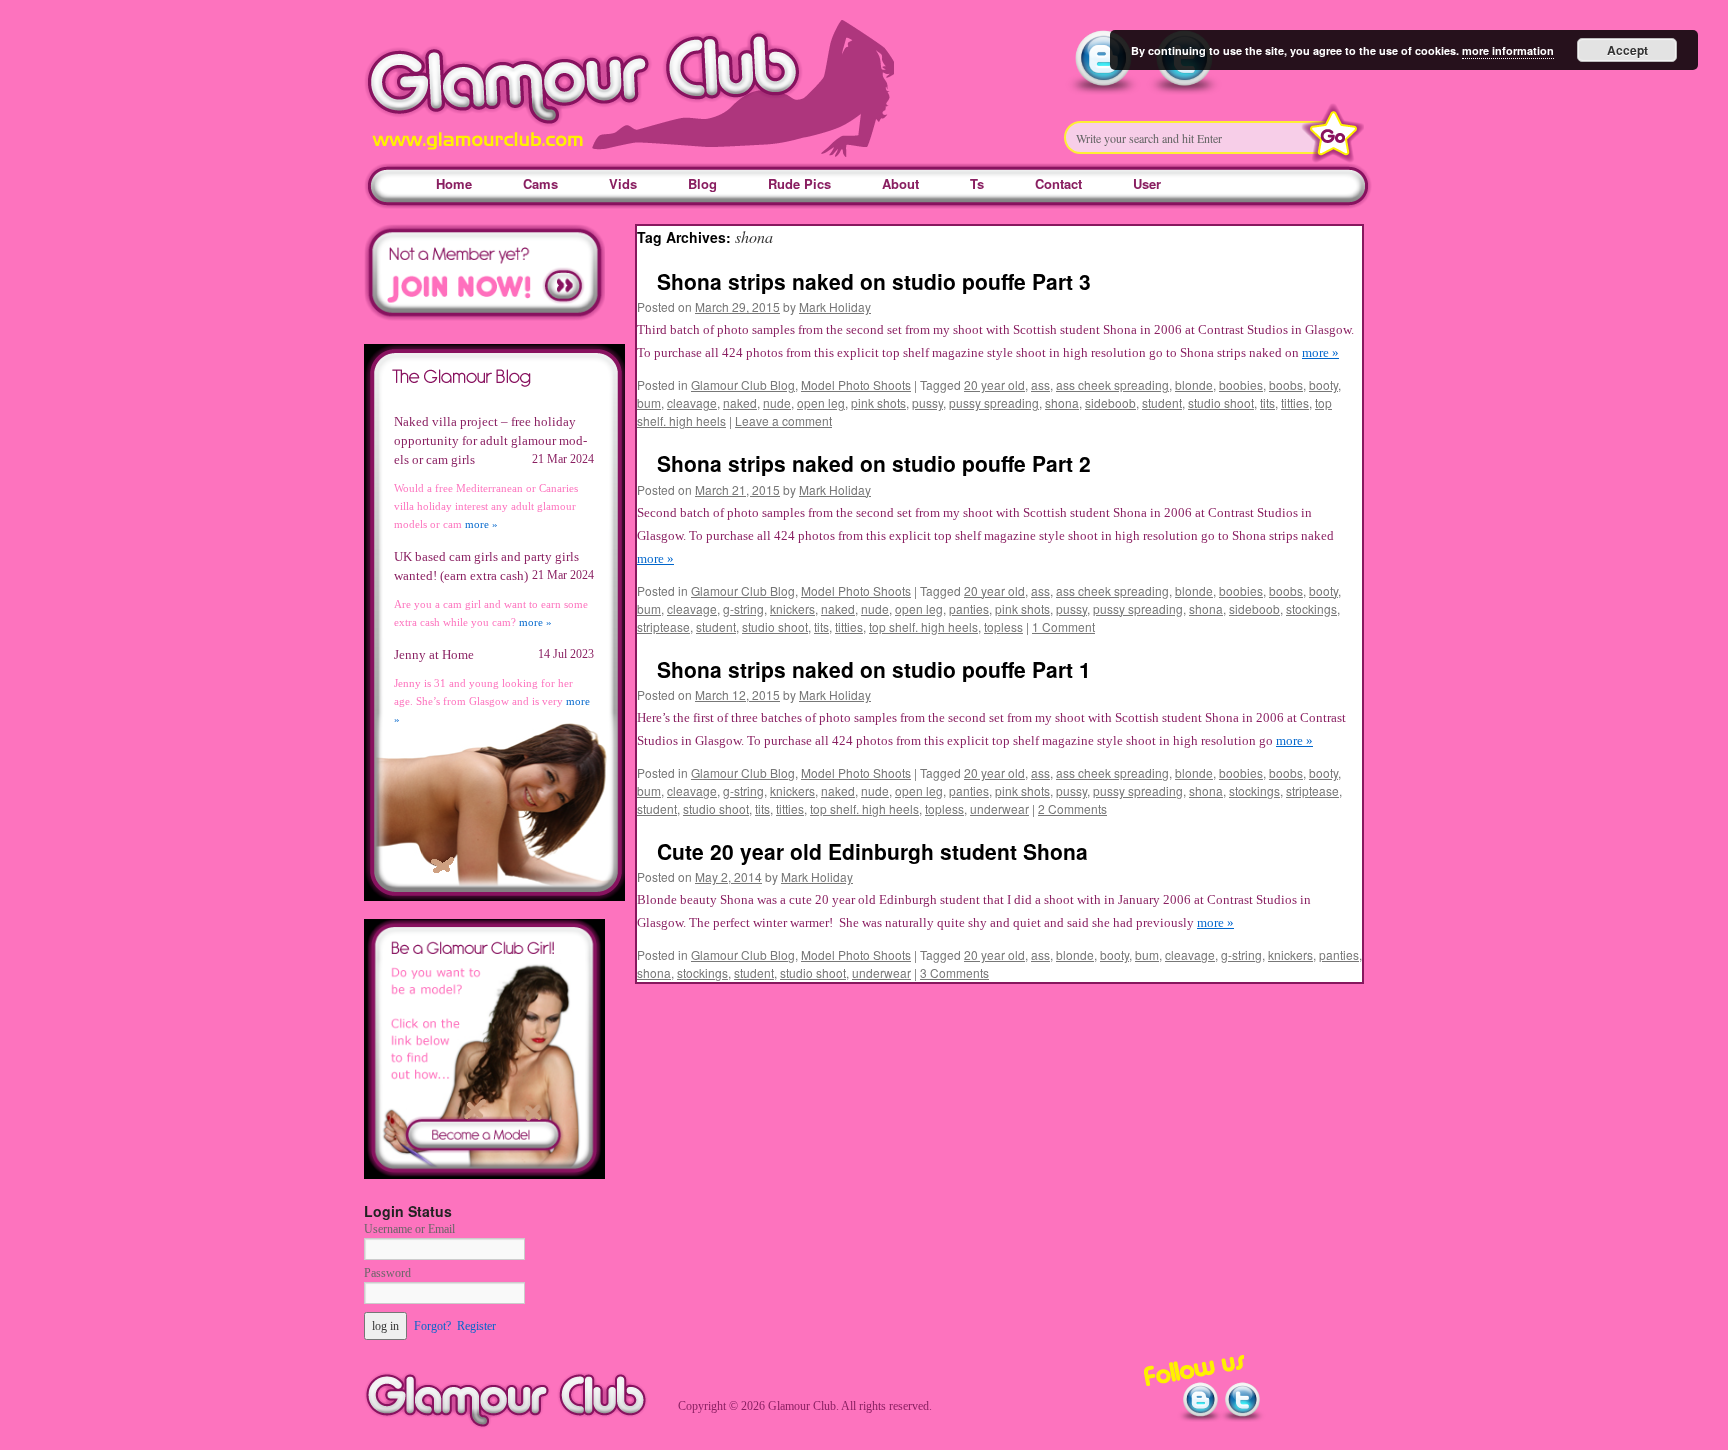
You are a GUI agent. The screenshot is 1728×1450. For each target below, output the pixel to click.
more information (1508, 50)
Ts (977, 183)
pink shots (878, 402)
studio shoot (1221, 402)
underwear (999, 808)
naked (740, 402)
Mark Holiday (835, 306)
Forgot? (432, 1326)
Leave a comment (783, 420)
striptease (663, 626)
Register (476, 1326)
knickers (792, 608)
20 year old (994, 384)
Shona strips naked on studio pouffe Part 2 (874, 463)
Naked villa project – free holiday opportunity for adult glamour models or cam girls (490, 440)
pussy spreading (994, 402)
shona (1062, 402)
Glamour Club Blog (743, 384)
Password (387, 1273)
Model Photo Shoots (856, 384)
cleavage (692, 402)
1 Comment (1063, 626)
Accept (1627, 50)
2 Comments (1072, 808)
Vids (623, 183)
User (1147, 183)
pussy (927, 402)
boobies (1241, 384)
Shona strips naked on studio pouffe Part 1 (874, 669)
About (900, 183)
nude (777, 402)
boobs (1286, 384)
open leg (821, 402)
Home (454, 183)
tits (1267, 402)
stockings (1311, 608)
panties (969, 608)
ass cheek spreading (1112, 384)
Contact (1058, 183)
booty (1323, 384)
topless (1003, 626)
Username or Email (409, 1229)
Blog (702, 183)
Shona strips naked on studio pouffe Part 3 (874, 281)
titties (1295, 402)
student (1162, 402)
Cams (540, 183)
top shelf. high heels (923, 626)
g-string (743, 608)
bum (649, 402)
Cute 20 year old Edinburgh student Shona (872, 851)
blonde (1194, 384)
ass (1040, 384)
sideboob (1110, 402)
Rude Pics (799, 183)
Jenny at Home (434, 654)
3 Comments (954, 972)
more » (1320, 352)
